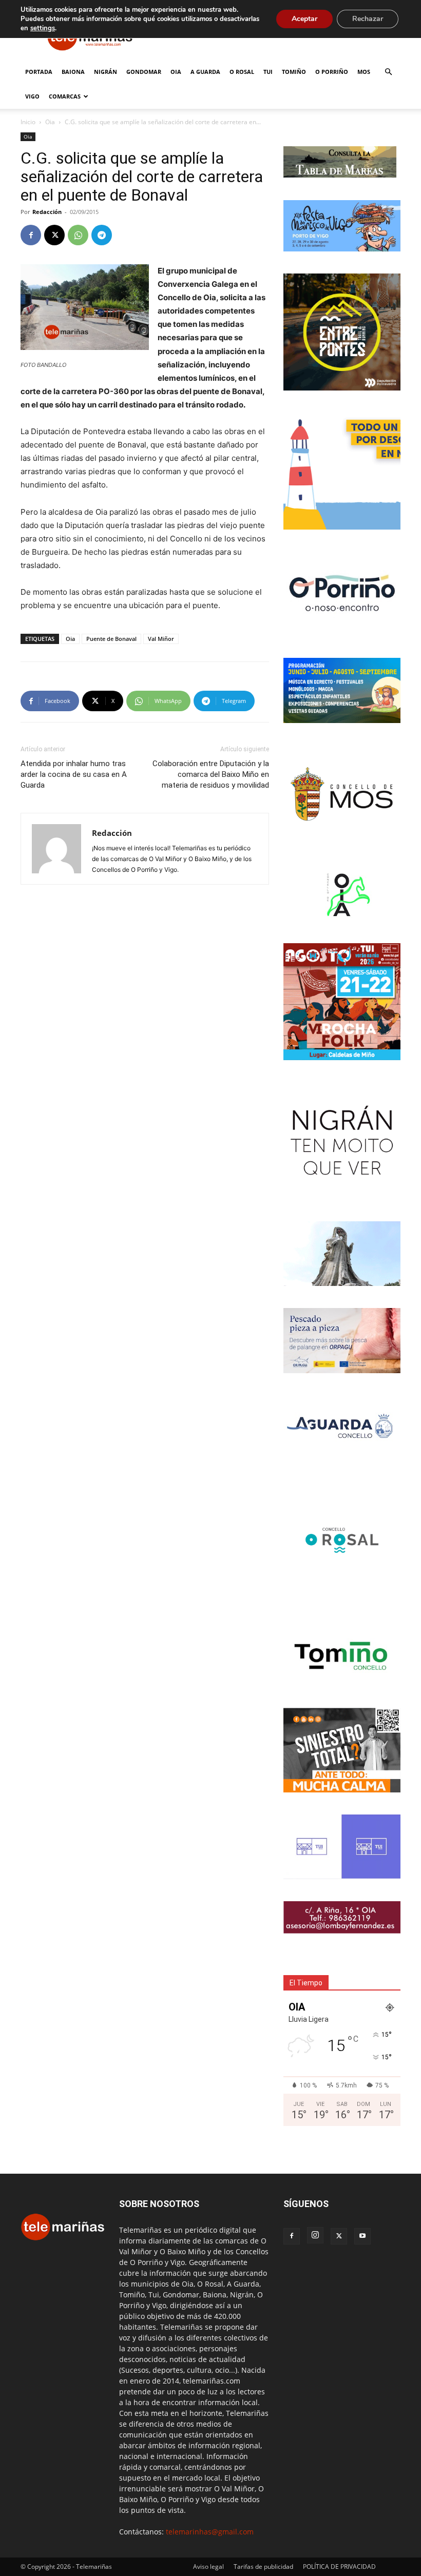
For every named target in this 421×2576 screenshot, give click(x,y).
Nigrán (106, 72)
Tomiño (294, 72)
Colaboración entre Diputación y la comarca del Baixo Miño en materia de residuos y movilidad (211, 774)
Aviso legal (208, 2567)
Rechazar (368, 19)
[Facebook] (31, 235)
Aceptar (304, 19)
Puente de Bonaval (111, 639)
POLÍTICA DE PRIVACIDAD (339, 2567)
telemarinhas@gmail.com (210, 2532)
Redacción (47, 212)
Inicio (28, 122)
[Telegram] (102, 235)
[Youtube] (362, 2236)
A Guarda (205, 72)
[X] (54, 235)
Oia (176, 72)
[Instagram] (315, 2235)
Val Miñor (161, 639)
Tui (268, 72)
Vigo (32, 96)
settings (43, 28)
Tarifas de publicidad (263, 2567)
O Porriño (332, 72)
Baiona (73, 72)
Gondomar (144, 72)
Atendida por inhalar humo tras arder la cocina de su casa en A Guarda (74, 774)
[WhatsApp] (78, 235)
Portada (39, 72)
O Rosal (242, 72)
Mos (364, 72)
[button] (388, 72)
